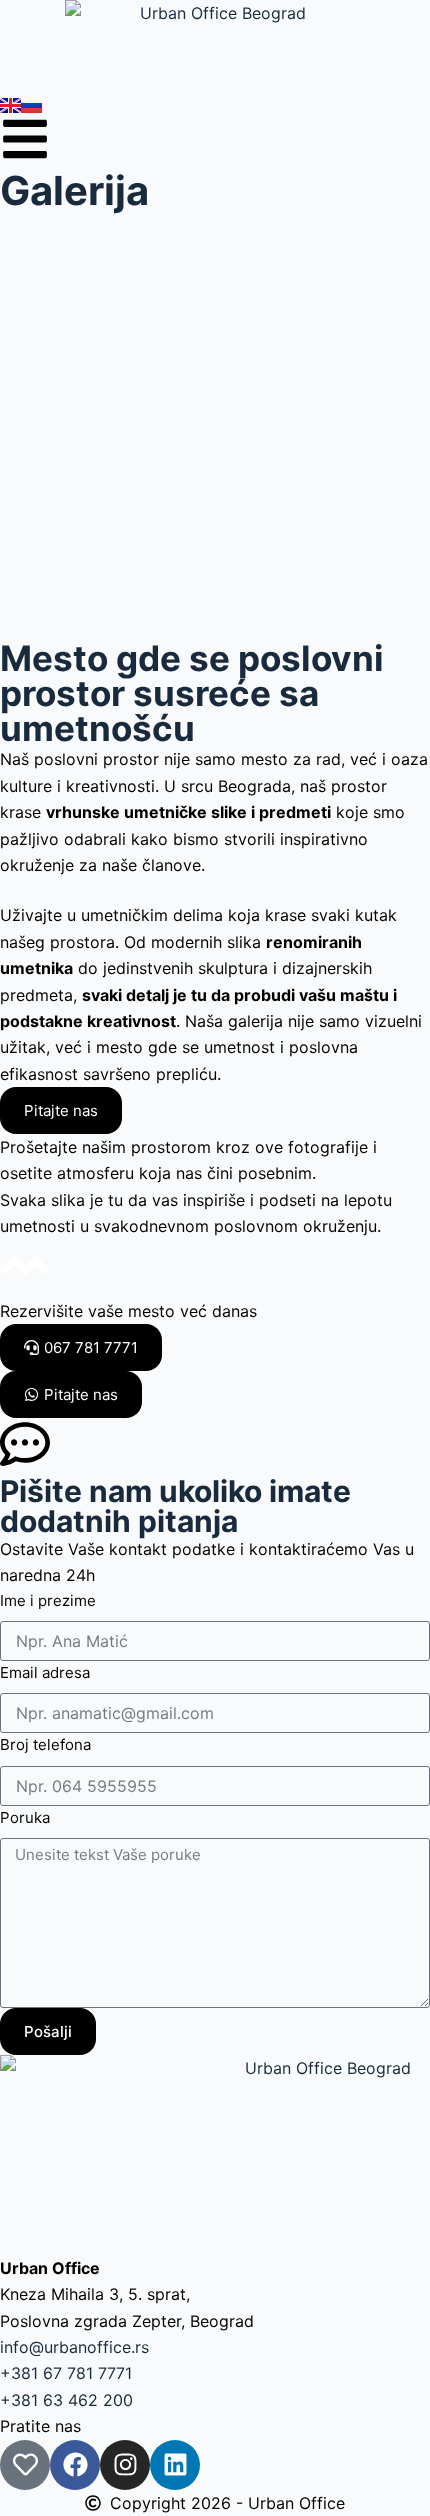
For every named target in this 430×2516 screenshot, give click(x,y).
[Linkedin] (175, 2465)
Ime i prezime (48, 1600)
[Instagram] (125, 2465)
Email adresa (45, 1672)
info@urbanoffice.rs (74, 2347)
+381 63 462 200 (66, 2400)
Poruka (25, 1817)
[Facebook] (75, 2465)
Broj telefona (45, 1744)
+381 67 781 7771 (66, 2373)
